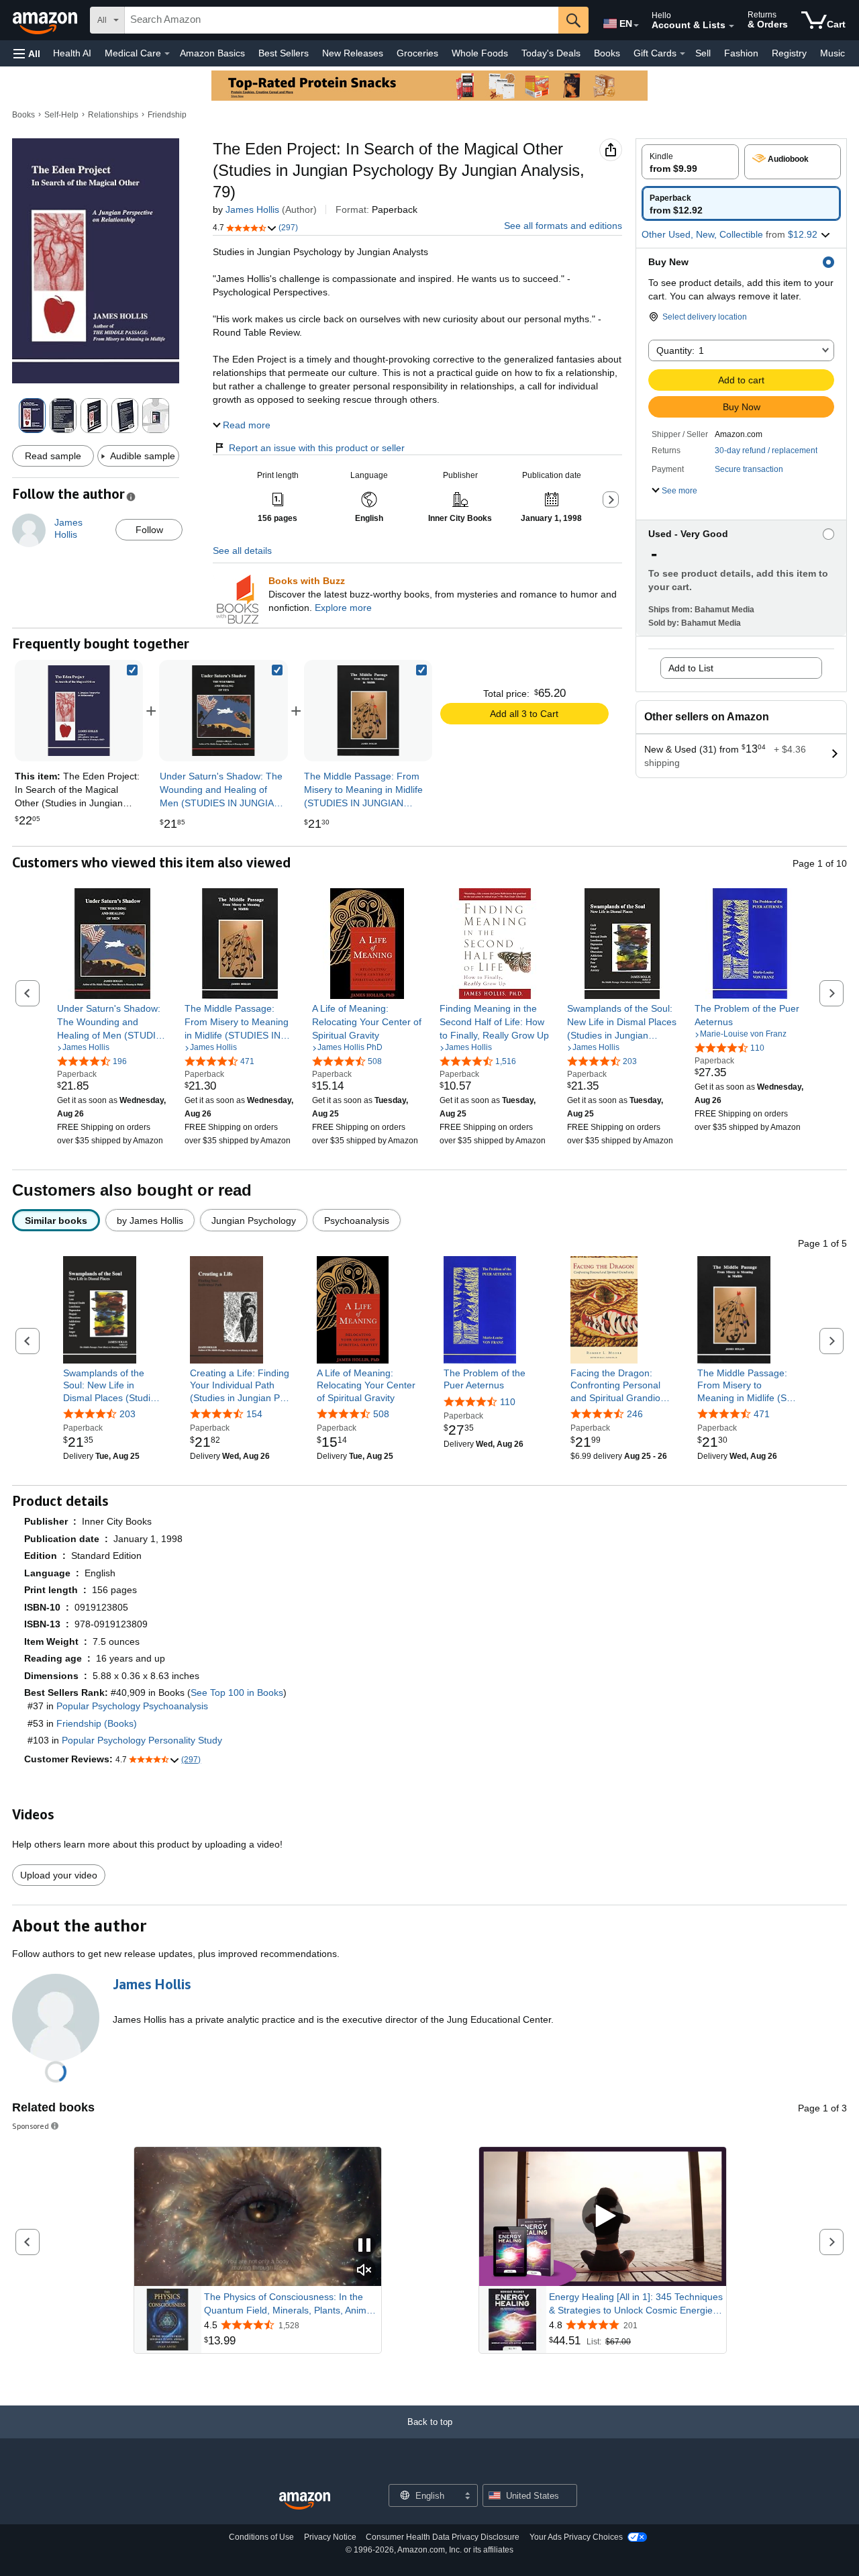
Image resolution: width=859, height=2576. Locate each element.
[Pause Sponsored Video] (364, 2246)
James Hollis (252, 209)
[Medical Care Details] (167, 54)
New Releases (353, 53)
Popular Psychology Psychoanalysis (132, 1706)
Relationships (113, 115)
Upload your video (59, 1875)
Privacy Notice (330, 2537)
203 (128, 1414)
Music (832, 53)
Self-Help (61, 115)
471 (762, 1414)
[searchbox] (342, 20)
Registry (789, 53)
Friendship (167, 115)
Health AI (72, 53)
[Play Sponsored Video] (603, 2216)
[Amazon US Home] (305, 2501)
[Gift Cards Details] (683, 54)
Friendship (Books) (97, 1723)
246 (635, 1414)
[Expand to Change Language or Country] (636, 26)
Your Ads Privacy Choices (576, 2537)
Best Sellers (284, 53)
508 (381, 1414)
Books (607, 53)
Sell (703, 53)
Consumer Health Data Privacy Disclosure (443, 2537)
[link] (223, 711)
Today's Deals (551, 53)
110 (508, 1402)
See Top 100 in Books (237, 1692)
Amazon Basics (212, 53)
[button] (27, 53)
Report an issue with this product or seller (317, 448)
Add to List (691, 668)
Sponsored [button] (31, 2126)
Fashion (741, 53)
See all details (242, 551)
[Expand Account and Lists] (731, 26)
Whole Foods (480, 53)
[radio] (690, 162)
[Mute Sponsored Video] (364, 2271)
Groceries (417, 53)
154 (254, 1414)
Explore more (343, 608)
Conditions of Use (261, 2537)
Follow (149, 530)
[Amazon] (46, 20)
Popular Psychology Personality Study (142, 1740)
